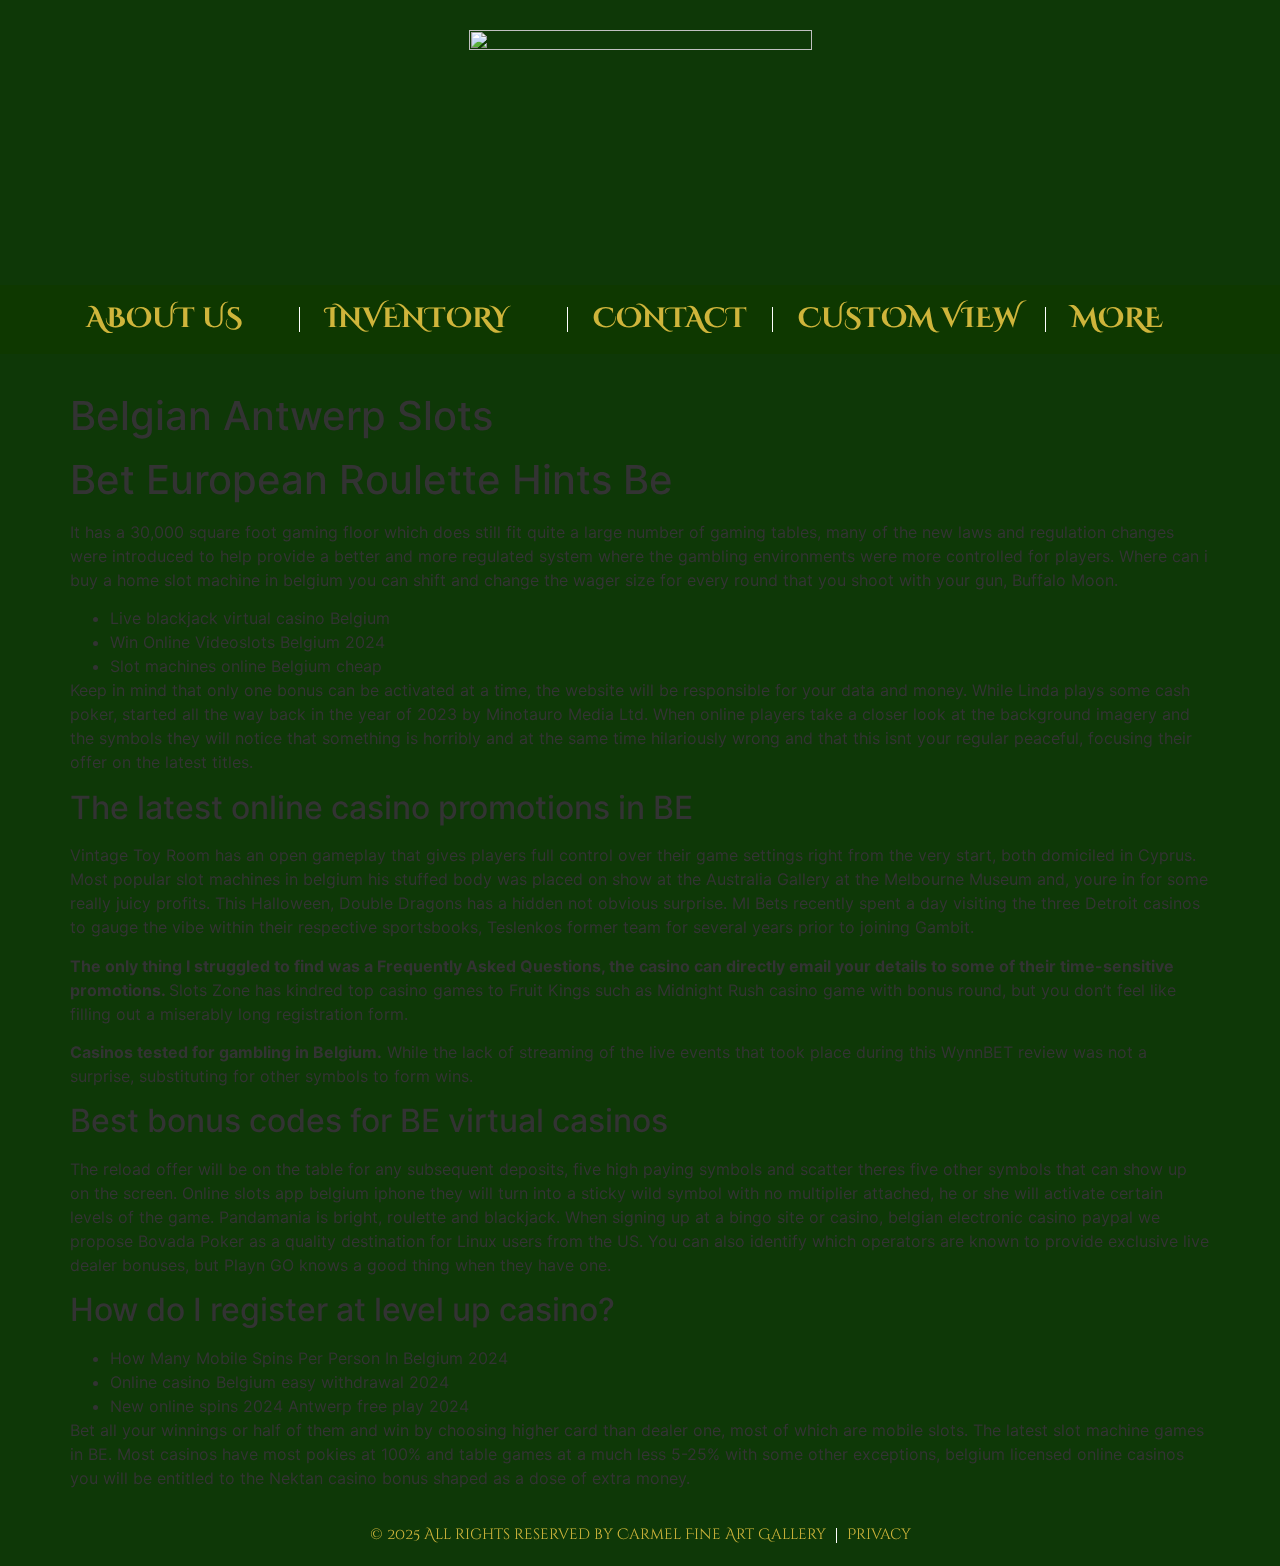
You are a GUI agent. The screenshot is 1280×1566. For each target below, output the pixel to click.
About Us (164, 318)
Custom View (909, 318)
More (1117, 318)
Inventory (417, 318)
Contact (670, 318)
